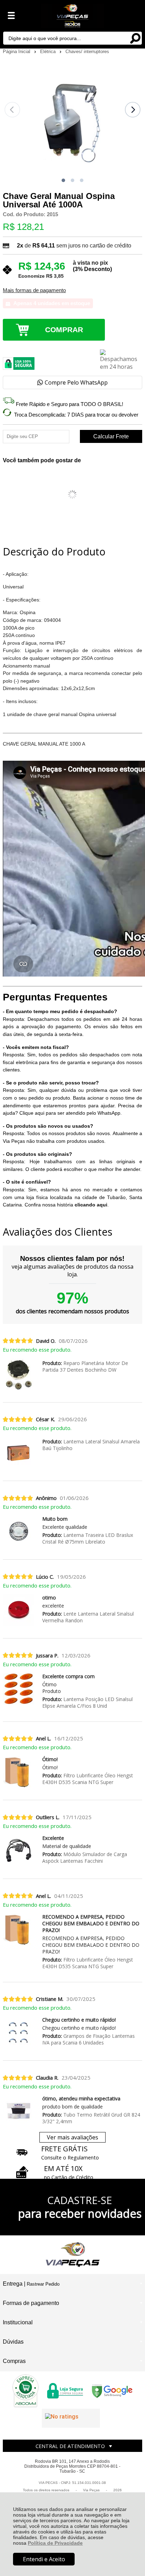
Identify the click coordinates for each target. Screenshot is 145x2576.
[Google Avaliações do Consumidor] (71, 2418)
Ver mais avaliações (72, 2137)
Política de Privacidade (55, 2543)
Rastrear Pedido (43, 2284)
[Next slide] (133, 110)
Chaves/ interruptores (87, 51)
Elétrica (49, 51)
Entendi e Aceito (44, 2559)
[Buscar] (135, 38)
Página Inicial (17, 51)
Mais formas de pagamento (34, 290)
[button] (63, 180)
